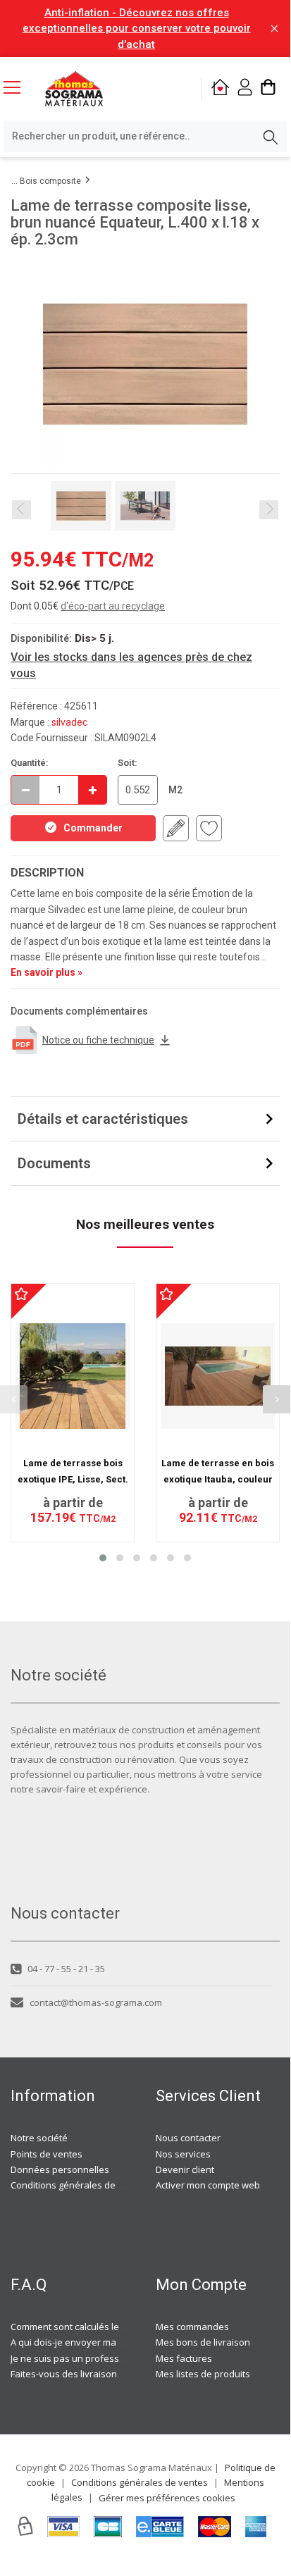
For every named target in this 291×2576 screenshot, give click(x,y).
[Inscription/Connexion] (245, 89)
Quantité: (30, 763)
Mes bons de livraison (203, 2342)
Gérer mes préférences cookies (167, 2498)
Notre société (39, 2138)
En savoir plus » (47, 972)
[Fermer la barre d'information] (274, 29)
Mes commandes (192, 2327)
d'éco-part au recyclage (113, 606)
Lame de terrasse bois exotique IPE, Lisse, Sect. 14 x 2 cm (73, 1479)
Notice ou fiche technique (98, 1040)
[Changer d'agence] (220, 89)
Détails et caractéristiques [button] (103, 1119)
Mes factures (184, 2358)
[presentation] (277, 1399)
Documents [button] (54, 1163)
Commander (93, 828)
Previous (21, 510)
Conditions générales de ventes (79, 2185)
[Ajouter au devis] (176, 828)
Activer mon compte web (208, 2185)
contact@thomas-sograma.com (96, 2002)
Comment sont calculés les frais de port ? (98, 2327)
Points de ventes (47, 2154)
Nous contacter (188, 2138)
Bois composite (50, 181)
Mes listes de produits (203, 2374)
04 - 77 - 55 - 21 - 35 (66, 1969)
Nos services (183, 2154)
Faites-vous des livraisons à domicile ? (92, 2374)
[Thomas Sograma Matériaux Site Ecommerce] (74, 89)
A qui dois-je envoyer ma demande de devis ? (108, 2342)
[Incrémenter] (92, 790)
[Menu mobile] (18, 87)
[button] (103, 1558)
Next (269, 510)
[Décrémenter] (25, 790)
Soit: (128, 763)
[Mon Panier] (268, 89)
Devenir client (185, 2169)
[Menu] (18, 89)
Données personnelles (60, 2169)
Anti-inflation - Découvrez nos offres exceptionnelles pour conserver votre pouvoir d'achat (137, 29)
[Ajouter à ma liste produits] (209, 828)
